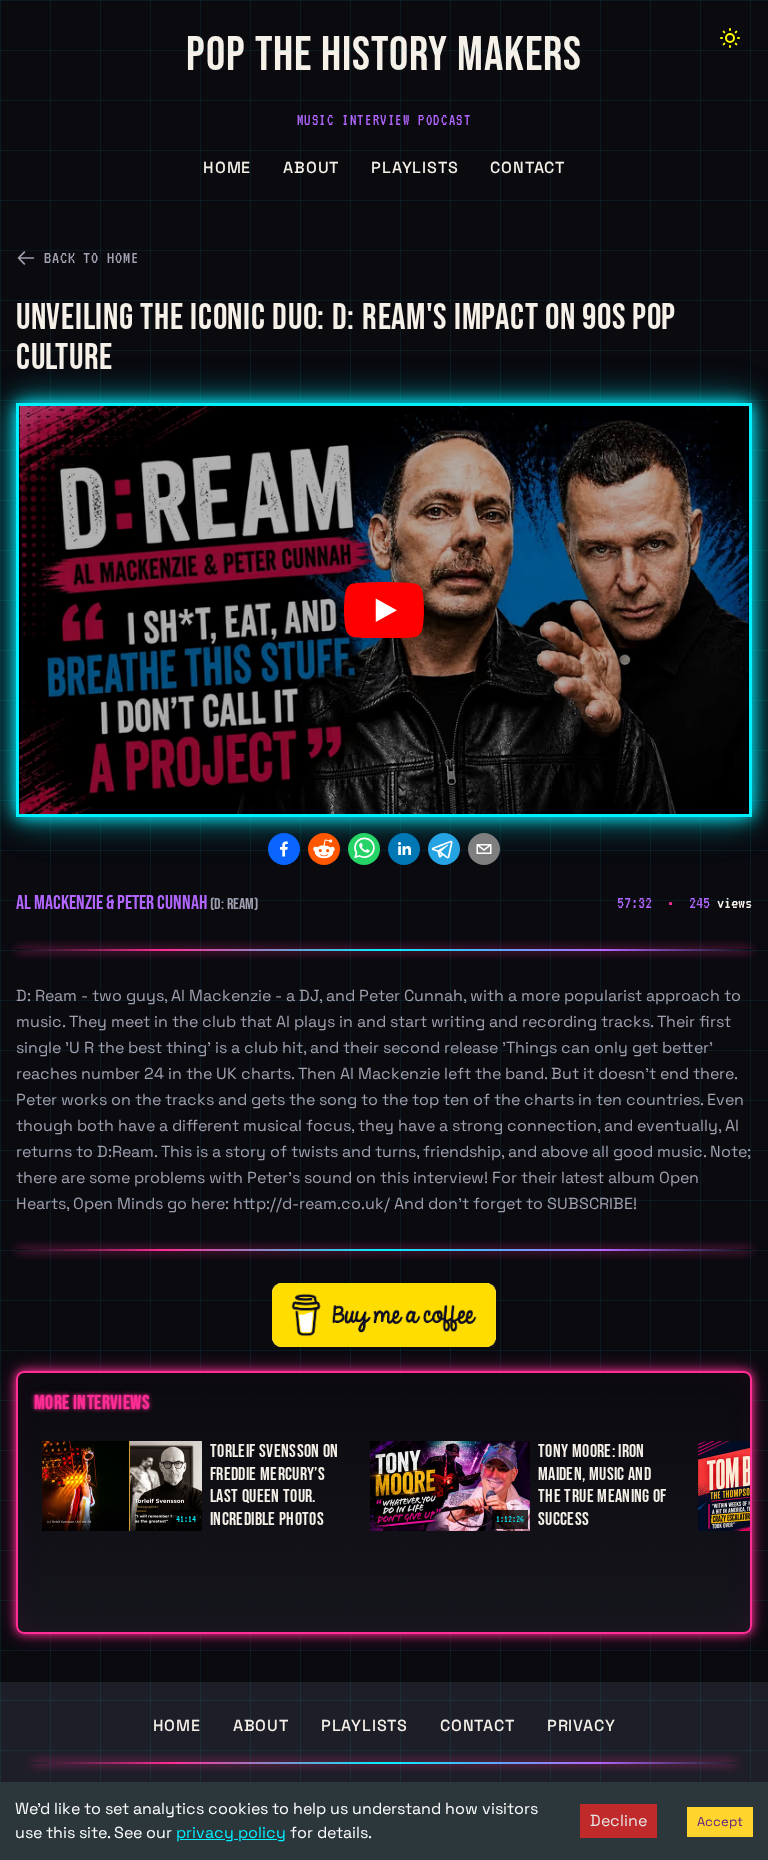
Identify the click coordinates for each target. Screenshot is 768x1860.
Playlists (414, 167)
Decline (618, 1820)
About (311, 167)
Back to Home (91, 258)
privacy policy (231, 1832)
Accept (720, 1821)
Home (227, 167)
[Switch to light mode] (730, 38)
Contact (527, 167)
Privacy (581, 1725)
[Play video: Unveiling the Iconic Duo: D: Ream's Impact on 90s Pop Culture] (384, 610)
